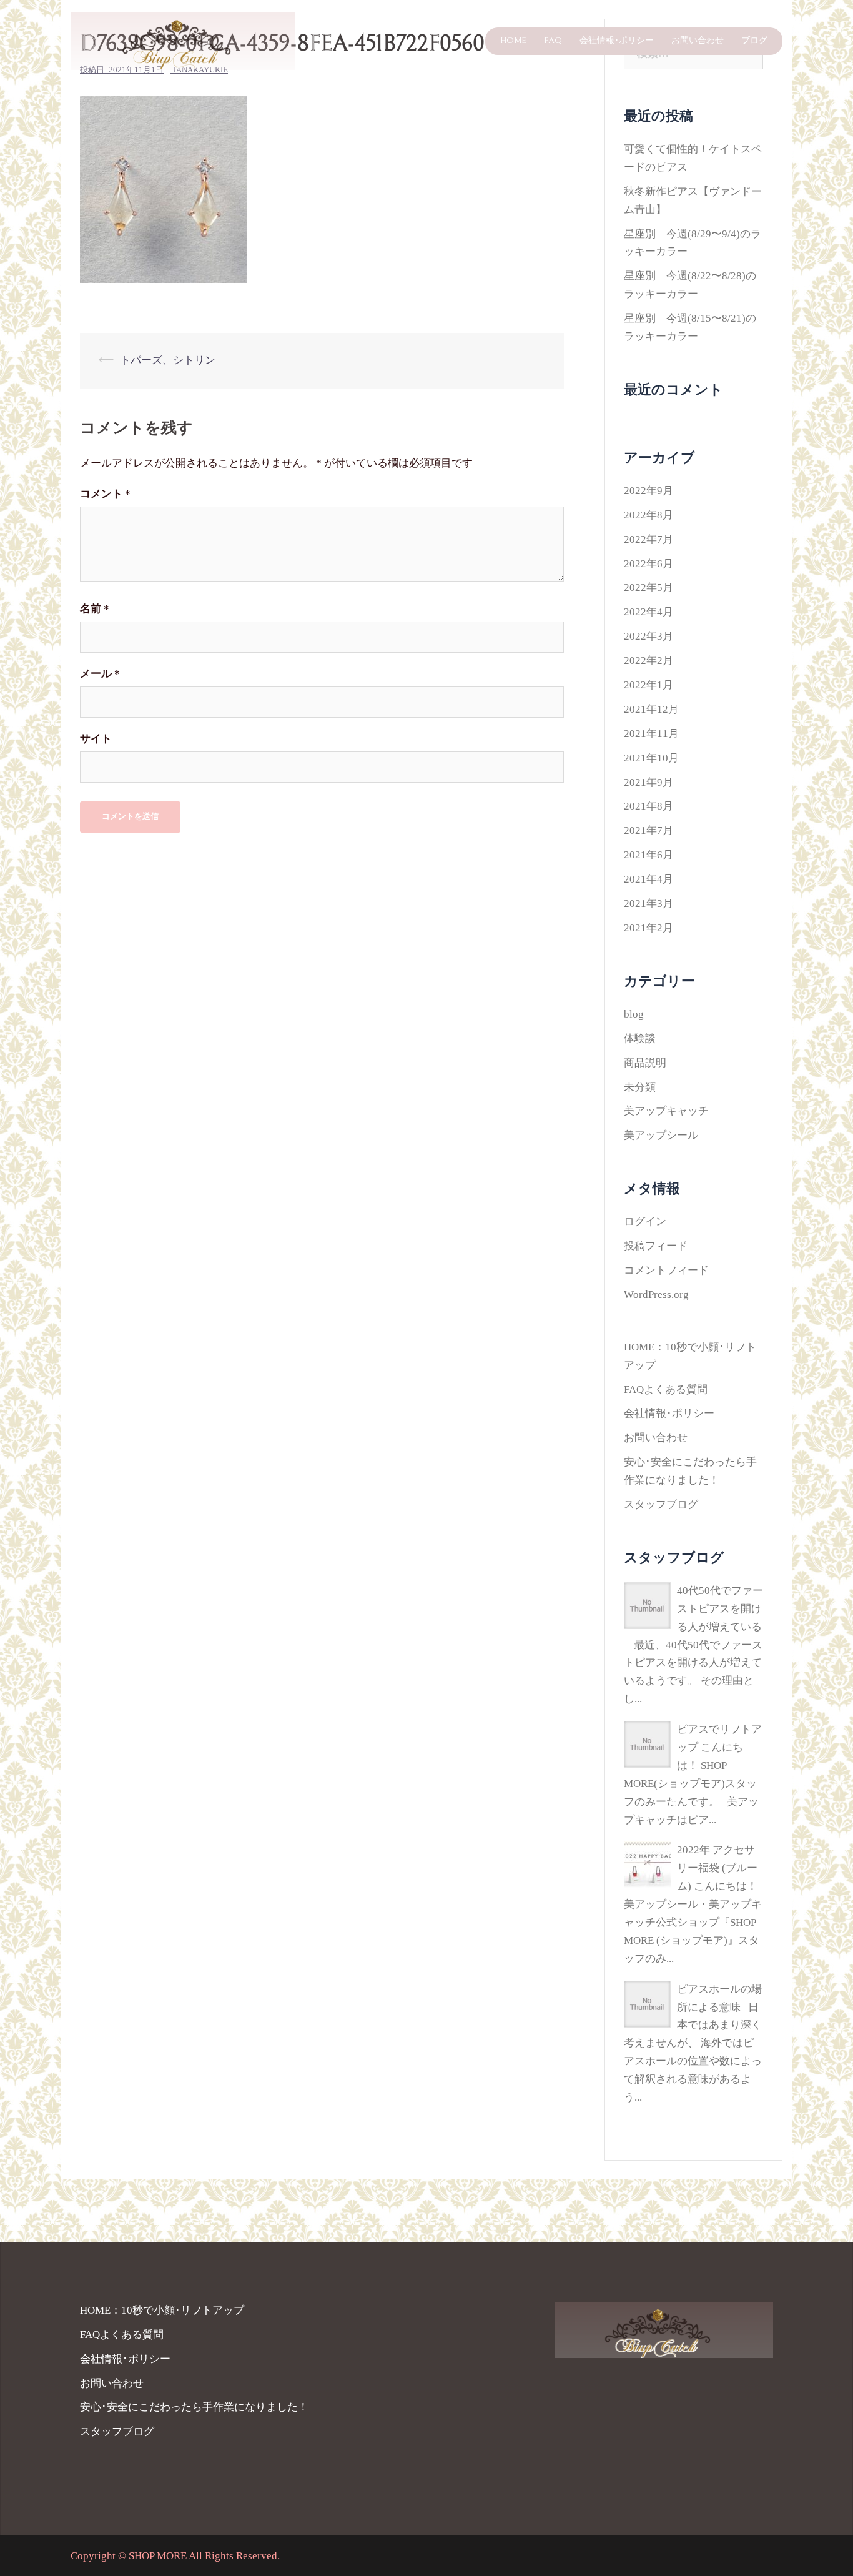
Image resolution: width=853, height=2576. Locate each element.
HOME (513, 41)
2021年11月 (651, 734)
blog (634, 1014)
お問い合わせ (698, 41)
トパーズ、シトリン (168, 360)
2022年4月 (648, 612)
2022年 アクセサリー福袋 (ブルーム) (717, 1868)
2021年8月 (648, 806)
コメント (105, 494)
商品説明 (645, 1063)
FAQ (553, 41)
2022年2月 (648, 661)
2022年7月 (648, 539)
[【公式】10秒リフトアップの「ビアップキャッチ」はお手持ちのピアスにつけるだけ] (183, 40)
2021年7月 (648, 830)
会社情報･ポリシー (617, 41)
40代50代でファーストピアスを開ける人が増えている (720, 1609)
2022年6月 (648, 564)
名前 (95, 609)
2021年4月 (648, 879)
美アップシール (661, 1135)
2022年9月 (648, 491)
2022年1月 (648, 685)
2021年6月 (648, 855)
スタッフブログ (661, 1504)
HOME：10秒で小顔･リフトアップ (162, 2310)
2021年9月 (648, 782)
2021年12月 (651, 709)
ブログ (754, 41)
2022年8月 (648, 515)
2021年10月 (651, 758)
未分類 (640, 1087)
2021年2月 (648, 928)
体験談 (640, 1038)
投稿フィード (656, 1246)
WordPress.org (656, 1295)
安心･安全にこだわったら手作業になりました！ (194, 2407)
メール (100, 674)
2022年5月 (648, 587)
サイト (96, 739)
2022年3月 (648, 636)
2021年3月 (648, 904)
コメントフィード (666, 1270)
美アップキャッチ (666, 1111)
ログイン (645, 1221)
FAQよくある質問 (666, 1390)
